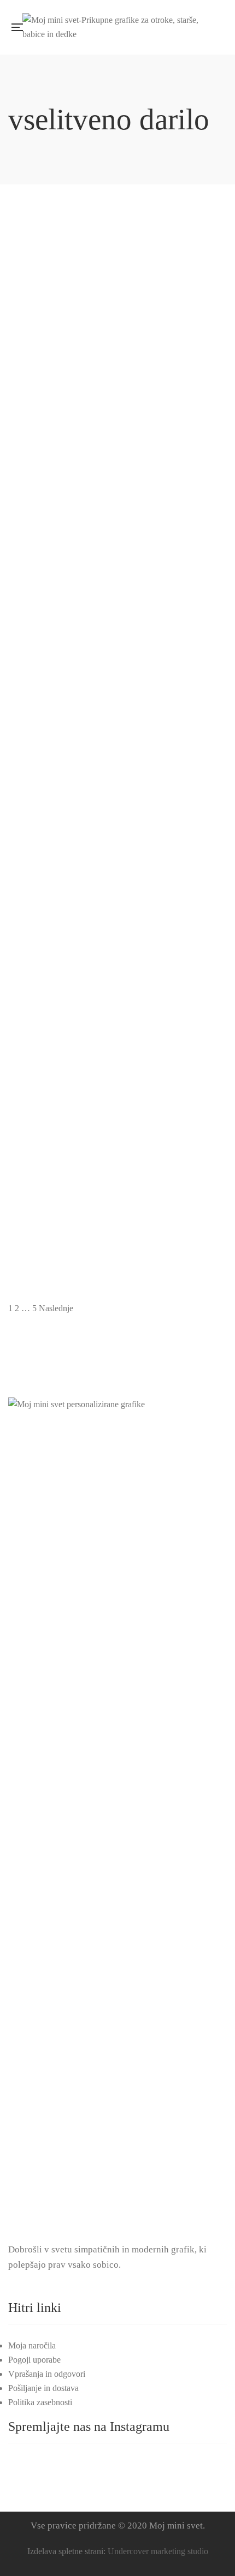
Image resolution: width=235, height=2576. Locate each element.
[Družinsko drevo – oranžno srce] (117, 946)
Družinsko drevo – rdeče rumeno (118, 1060)
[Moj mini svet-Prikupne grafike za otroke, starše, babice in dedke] (120, 27)
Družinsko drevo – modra (118, 878)
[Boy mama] (117, 310)
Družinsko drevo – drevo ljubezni (118, 606)
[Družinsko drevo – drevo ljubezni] (117, 582)
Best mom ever (118, 243)
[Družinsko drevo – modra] (117, 855)
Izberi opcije (208, 413)
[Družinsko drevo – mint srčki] (117, 764)
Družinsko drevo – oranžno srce (118, 969)
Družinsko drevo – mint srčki (118, 788)
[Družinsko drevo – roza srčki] (117, 1218)
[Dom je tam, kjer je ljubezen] (117, 401)
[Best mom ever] (117, 219)
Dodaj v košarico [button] (208, 231)
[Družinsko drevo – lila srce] (117, 673)
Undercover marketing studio (158, 2551)
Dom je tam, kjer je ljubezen (118, 424)
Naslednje (56, 1308)
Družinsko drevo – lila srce (117, 697)
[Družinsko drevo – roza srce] (117, 1127)
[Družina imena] (117, 491)
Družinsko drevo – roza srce (117, 1151)
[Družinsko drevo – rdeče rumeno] (117, 1036)
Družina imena (117, 515)
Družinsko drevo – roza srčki (117, 1242)
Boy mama (118, 334)
